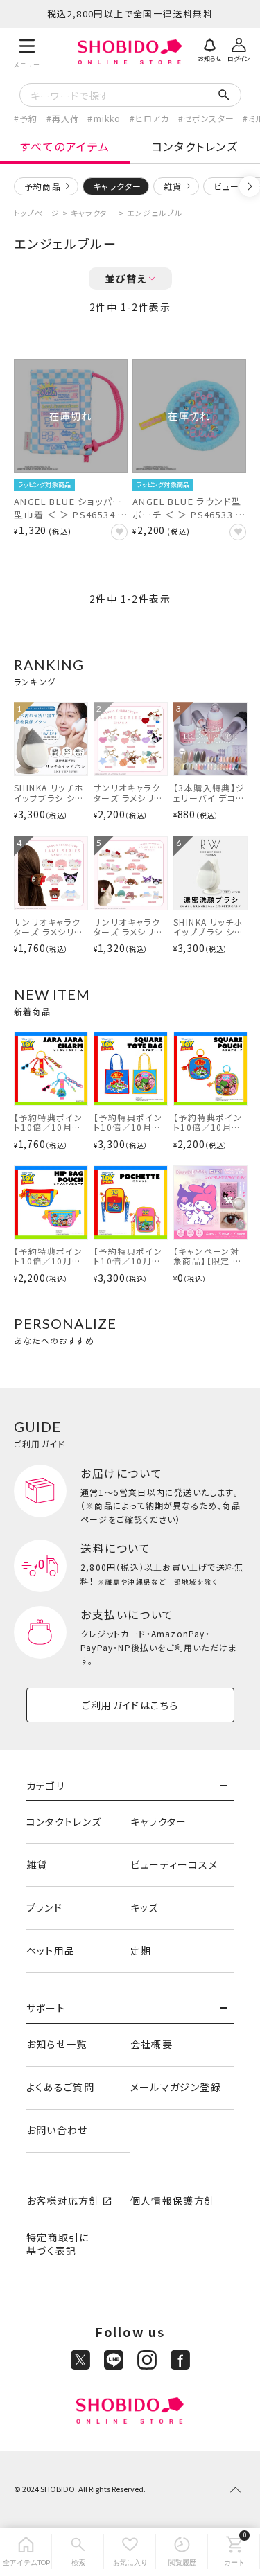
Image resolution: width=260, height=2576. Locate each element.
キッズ (145, 1907)
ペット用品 (51, 1950)
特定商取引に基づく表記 (58, 2244)
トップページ (37, 213)
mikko (107, 118)
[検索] (78, 2552)
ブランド (45, 1907)
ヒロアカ (153, 118)
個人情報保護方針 (173, 2200)
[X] (80, 2360)
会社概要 (152, 2044)
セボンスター (209, 118)
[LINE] (114, 2360)
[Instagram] (147, 2360)
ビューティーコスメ (174, 1864)
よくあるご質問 (61, 2087)
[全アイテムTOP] (26, 2552)
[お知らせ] (209, 48)
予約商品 (43, 186)
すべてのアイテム (65, 146)
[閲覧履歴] (182, 2552)
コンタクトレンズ (64, 1821)
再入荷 (66, 118)
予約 (28, 118)
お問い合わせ (57, 2130)
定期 (141, 1950)
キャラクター (94, 213)
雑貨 (173, 186)
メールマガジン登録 (176, 2087)
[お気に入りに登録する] (119, 532)
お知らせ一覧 (57, 2044)
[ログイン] (239, 48)
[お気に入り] (130, 2552)
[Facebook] (180, 2360)
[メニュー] (27, 52)
